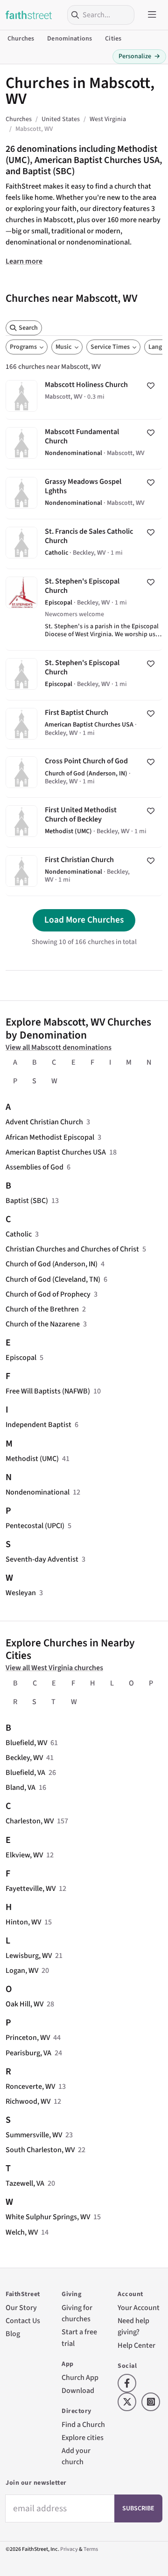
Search (28, 328)
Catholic (19, 1234)
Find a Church (83, 2425)
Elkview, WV (24, 1855)
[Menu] (152, 15)
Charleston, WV (30, 1821)
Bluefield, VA (25, 1773)
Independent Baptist (38, 1425)
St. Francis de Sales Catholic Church (84, 544)
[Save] (151, 386)
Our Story (21, 2308)
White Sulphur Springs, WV (48, 2217)
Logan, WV (22, 1971)
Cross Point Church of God (84, 773)
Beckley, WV (24, 1758)
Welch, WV (22, 2232)
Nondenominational (38, 1492)
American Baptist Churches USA (56, 1152)
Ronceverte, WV (30, 2087)
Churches (21, 39)
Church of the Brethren (42, 1309)
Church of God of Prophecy (48, 1294)
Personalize (139, 56)
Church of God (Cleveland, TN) (53, 1279)
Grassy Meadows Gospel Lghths (84, 494)
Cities (113, 39)
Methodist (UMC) (32, 1459)
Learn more (24, 261)
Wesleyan (21, 1593)
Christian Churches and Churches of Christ (72, 1249)
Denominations (70, 39)
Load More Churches (84, 920)
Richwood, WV (28, 2101)
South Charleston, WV (40, 2150)
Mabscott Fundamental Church (84, 444)
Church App (80, 2378)
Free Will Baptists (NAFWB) (48, 1391)
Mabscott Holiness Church (84, 396)
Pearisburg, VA (28, 2053)
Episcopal (21, 1358)
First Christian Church (84, 872)
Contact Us (23, 2321)
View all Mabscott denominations (59, 1047)
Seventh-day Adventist (42, 1559)
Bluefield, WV (26, 1743)
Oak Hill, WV (24, 2004)
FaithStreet (29, 15)
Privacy (69, 2549)
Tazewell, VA (25, 2183)
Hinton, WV (23, 1922)
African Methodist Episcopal (50, 1137)
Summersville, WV (34, 2135)
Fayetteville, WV (31, 1889)
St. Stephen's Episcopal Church (84, 610)
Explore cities (83, 2438)
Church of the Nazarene (43, 1324)
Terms (91, 2549)
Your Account (139, 2308)
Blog (13, 2334)
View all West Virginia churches (54, 1668)
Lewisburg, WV (29, 1956)
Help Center (136, 2345)
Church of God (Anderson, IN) (52, 1264)
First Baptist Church (84, 724)
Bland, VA (21, 1788)
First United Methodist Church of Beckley (84, 822)
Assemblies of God (35, 1167)
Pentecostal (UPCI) (35, 1526)
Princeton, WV (28, 2038)
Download (78, 2391)
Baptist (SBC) (27, 1201)
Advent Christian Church (44, 1122)
